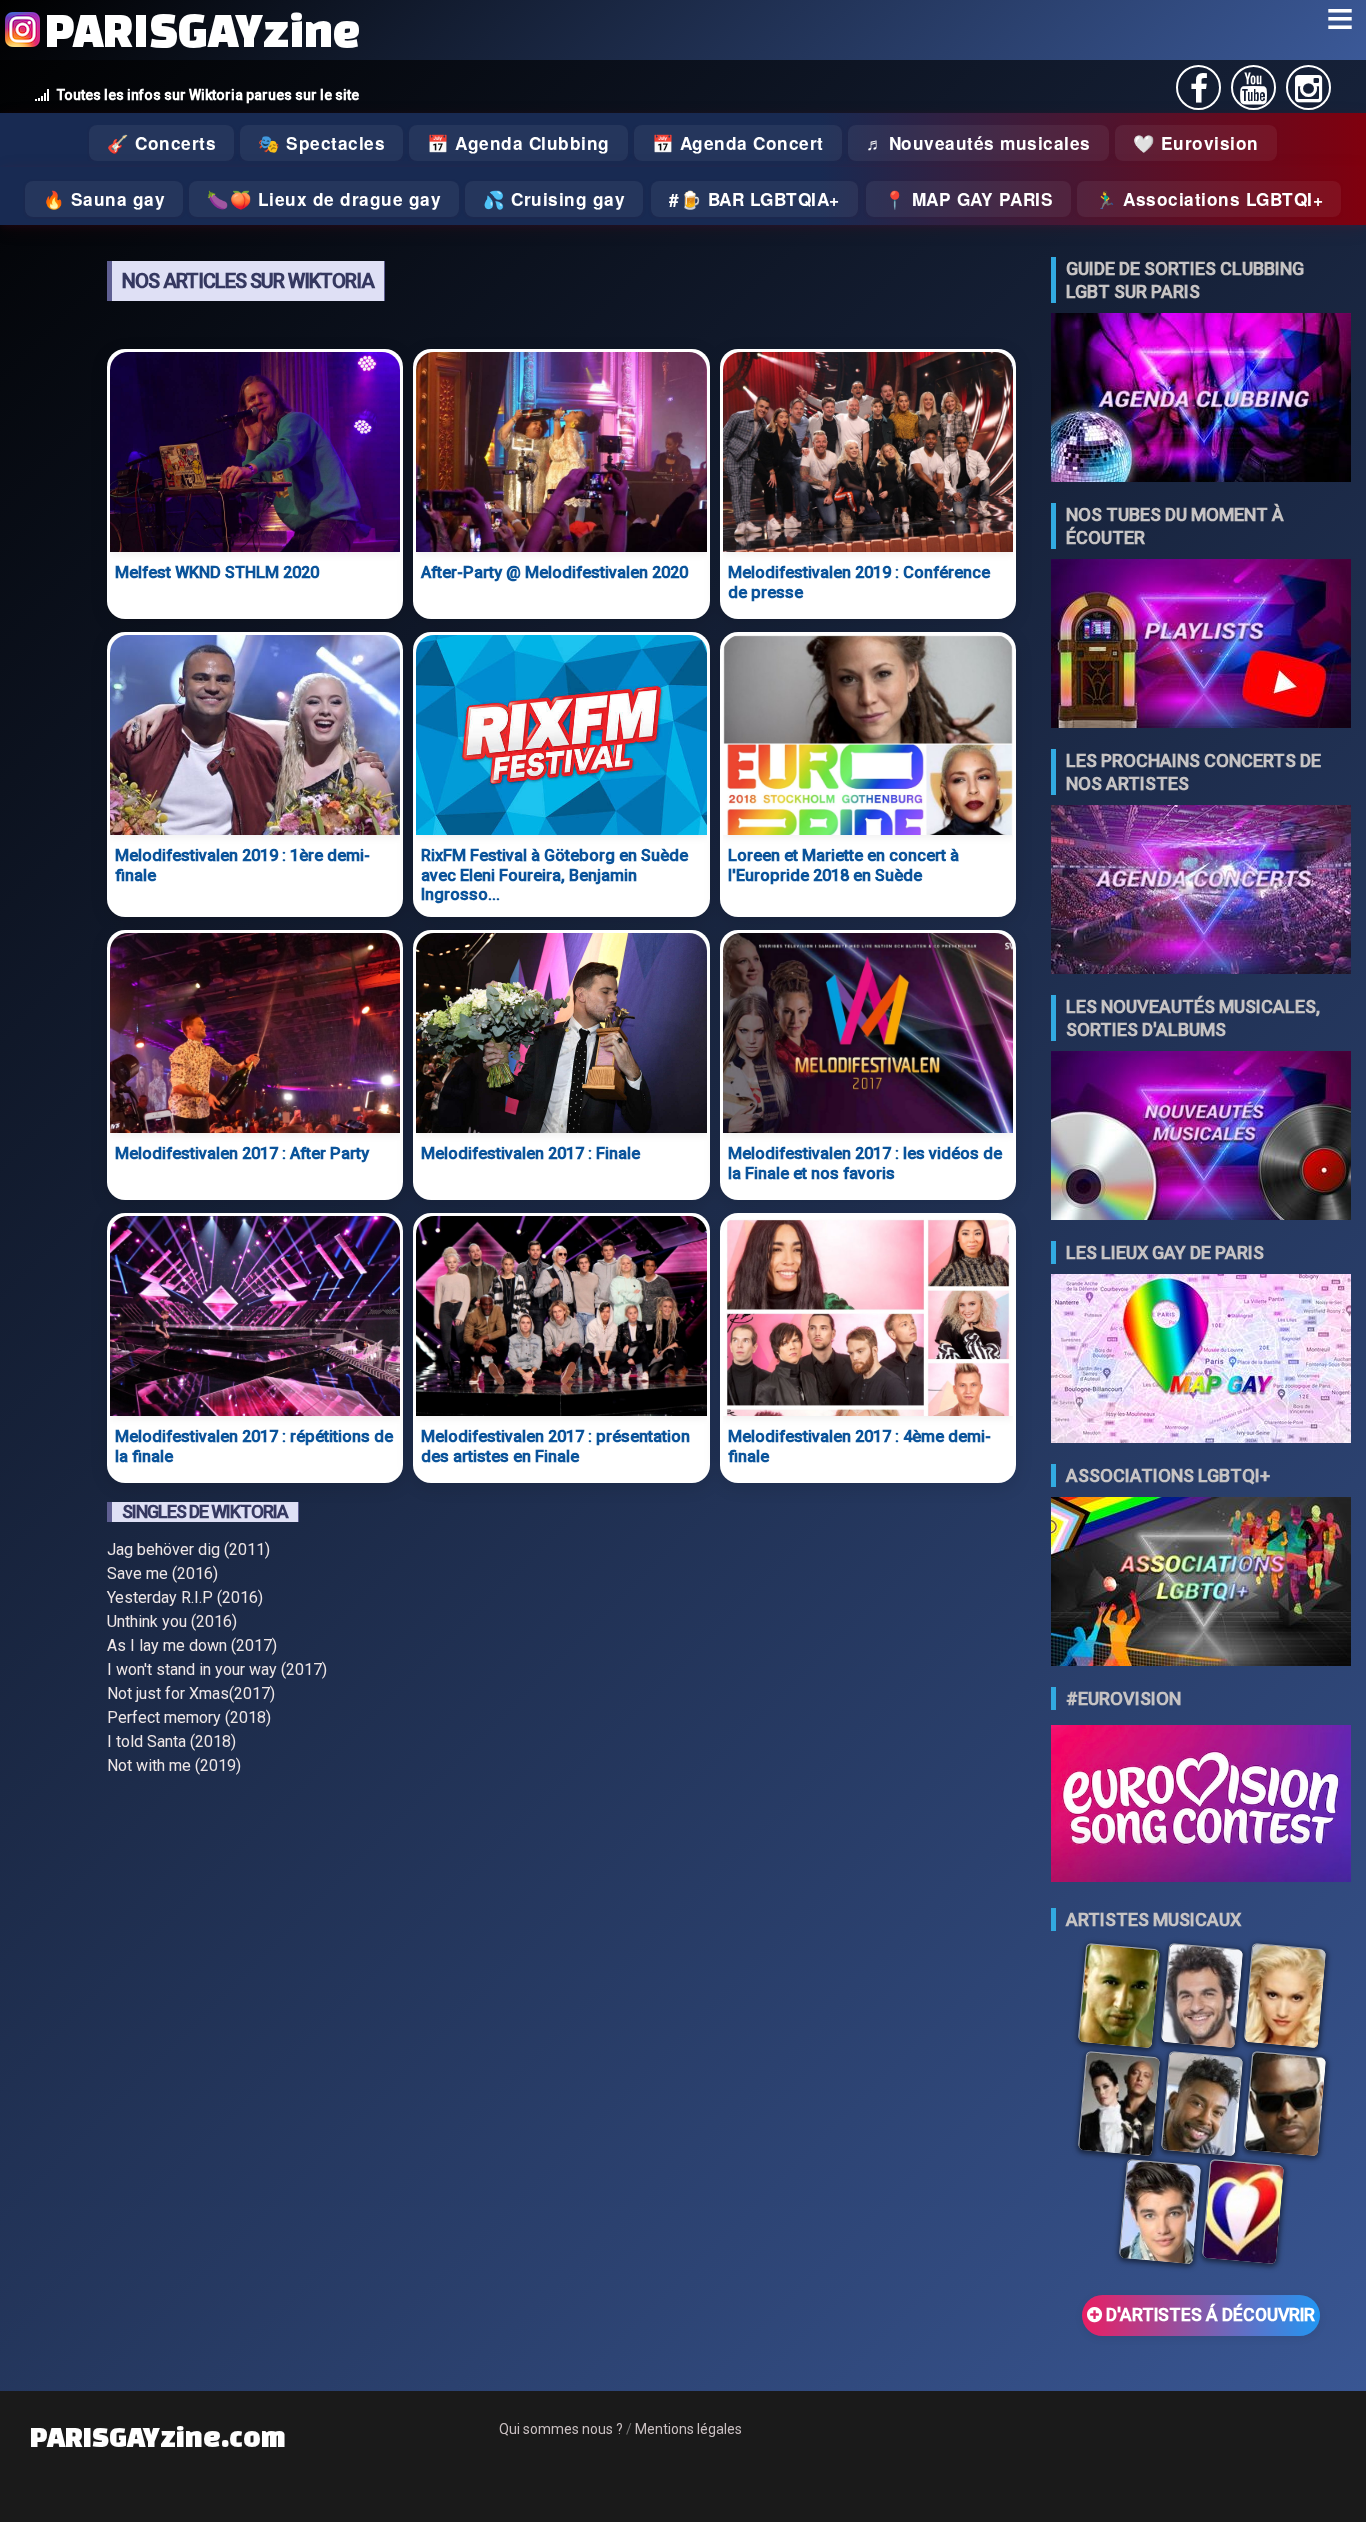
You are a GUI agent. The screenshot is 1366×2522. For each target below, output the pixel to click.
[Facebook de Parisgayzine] (1199, 94)
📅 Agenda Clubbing (518, 143)
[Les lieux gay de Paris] (1201, 1360)
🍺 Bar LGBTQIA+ (760, 199)
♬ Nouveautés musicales (978, 143)
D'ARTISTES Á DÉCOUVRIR (1208, 2315)
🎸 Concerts (161, 143)
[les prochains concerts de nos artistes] (1201, 891)
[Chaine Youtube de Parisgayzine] (1253, 94)
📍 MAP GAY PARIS (969, 199)
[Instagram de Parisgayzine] (1308, 94)
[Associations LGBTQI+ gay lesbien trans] (1201, 1583)
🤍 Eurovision (1196, 143)
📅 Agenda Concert (738, 143)
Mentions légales (688, 2429)
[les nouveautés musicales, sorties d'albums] (1201, 1137)
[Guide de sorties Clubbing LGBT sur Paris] (1201, 399)
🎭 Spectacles (321, 143)
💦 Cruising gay (554, 199)
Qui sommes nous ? (561, 2429)
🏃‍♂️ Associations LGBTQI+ (1209, 199)
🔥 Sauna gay (104, 199)
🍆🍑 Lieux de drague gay (324, 199)
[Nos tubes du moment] (1201, 645)
